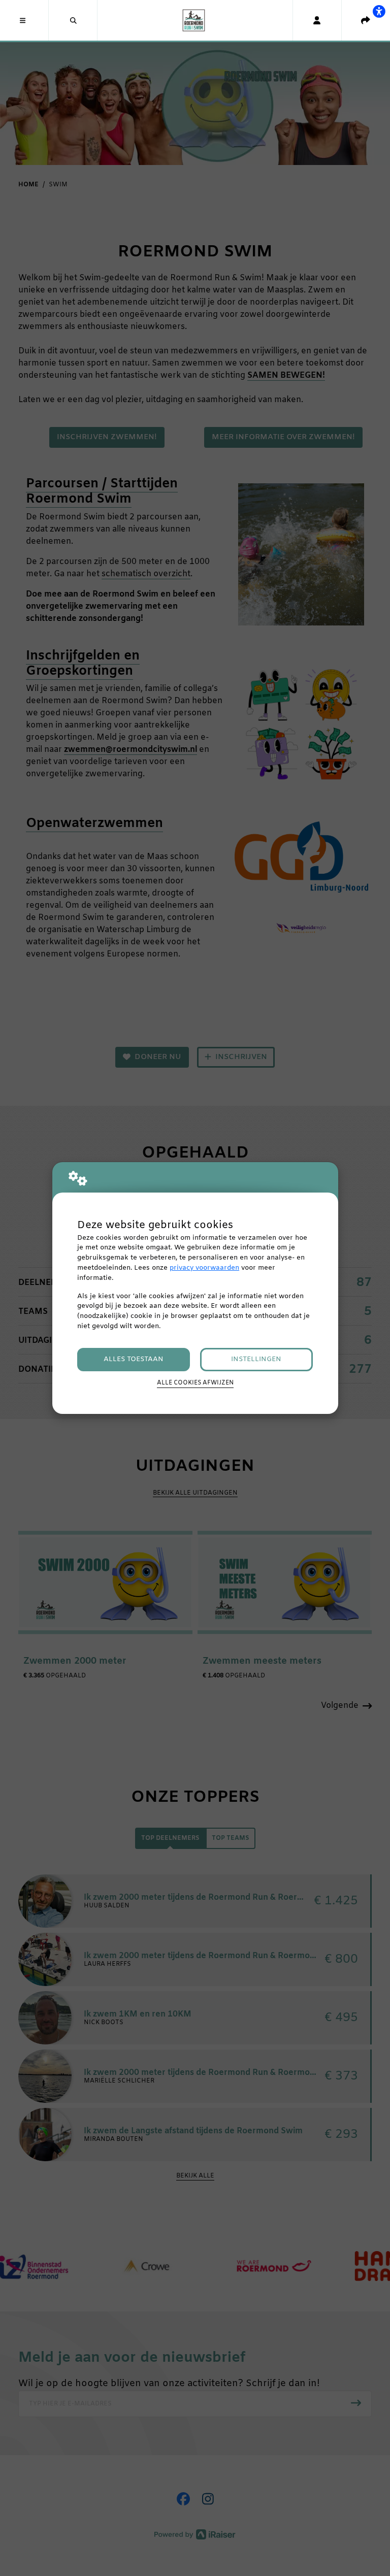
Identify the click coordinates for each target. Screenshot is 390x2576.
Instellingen (256, 1359)
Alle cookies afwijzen (195, 1383)
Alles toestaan (134, 1359)
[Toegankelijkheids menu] (379, 11)
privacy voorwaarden (204, 1268)
